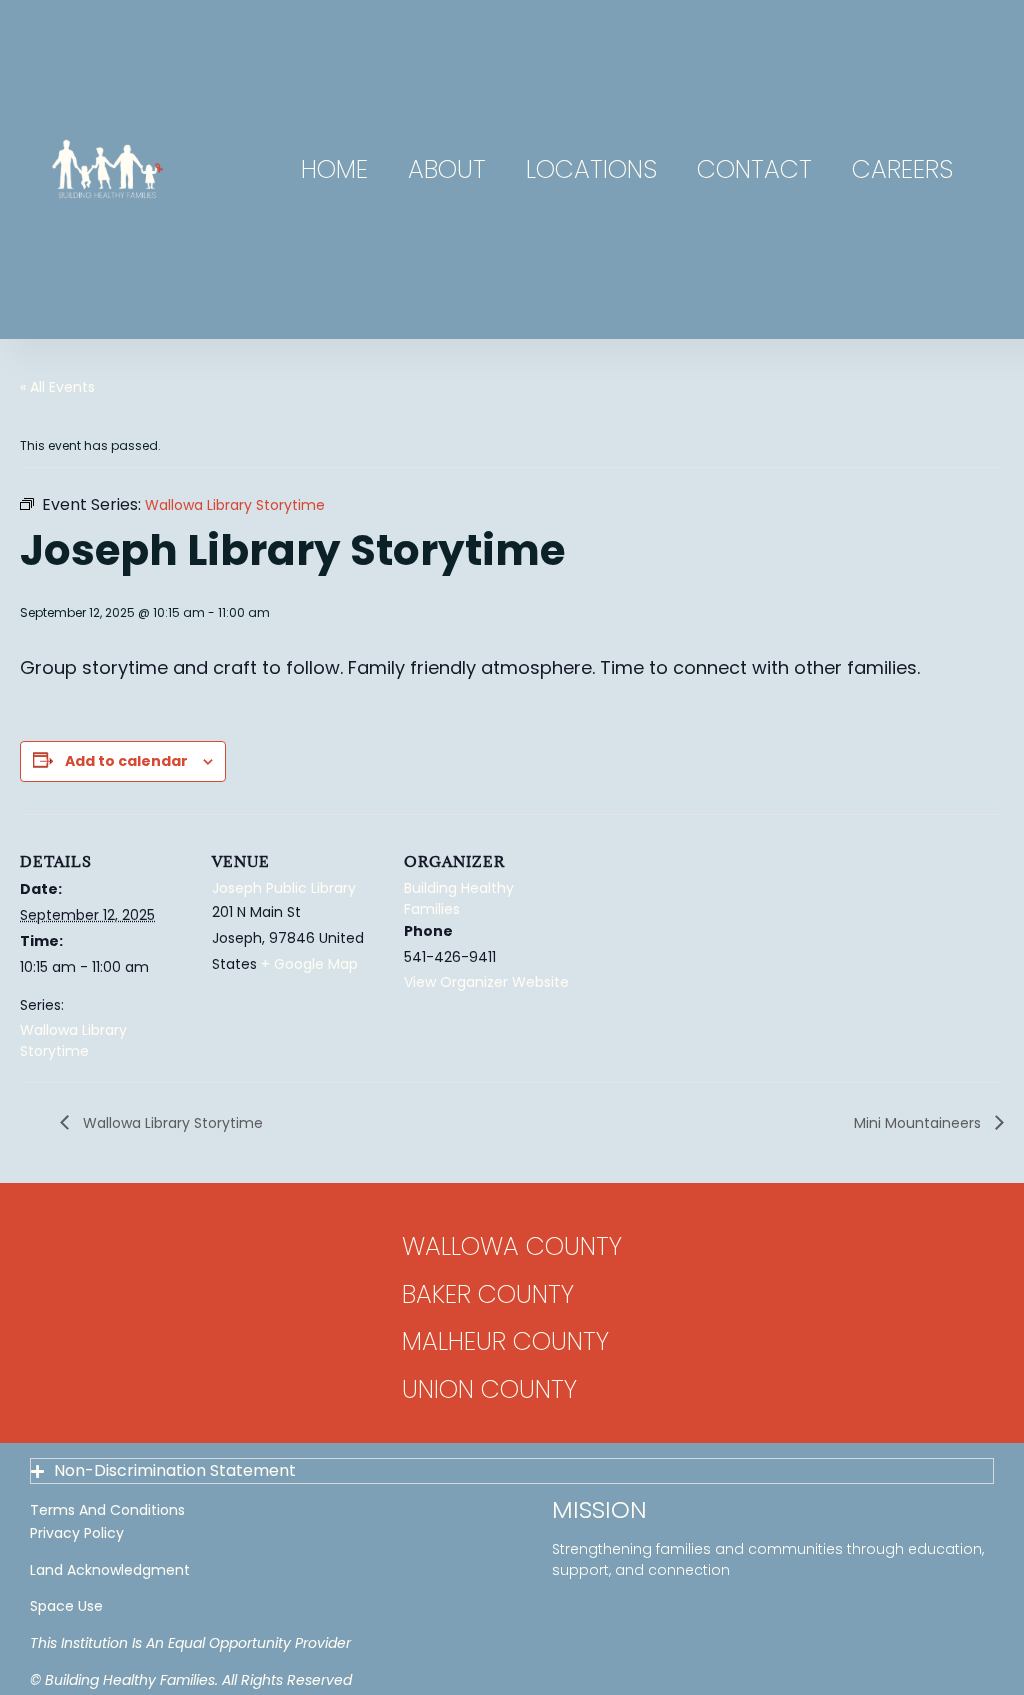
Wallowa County (512, 1246)
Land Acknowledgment (110, 1570)
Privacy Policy (77, 1533)
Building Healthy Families (459, 898)
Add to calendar (126, 761)
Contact (754, 169)
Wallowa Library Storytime (73, 1040)
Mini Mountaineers (919, 1123)
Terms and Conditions (107, 1510)
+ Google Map (309, 964)
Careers (902, 169)
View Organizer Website (486, 982)
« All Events (57, 387)
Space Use (66, 1606)
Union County (489, 1389)
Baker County (488, 1294)
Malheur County (505, 1341)
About (447, 169)
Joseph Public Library (284, 888)
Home (334, 169)
